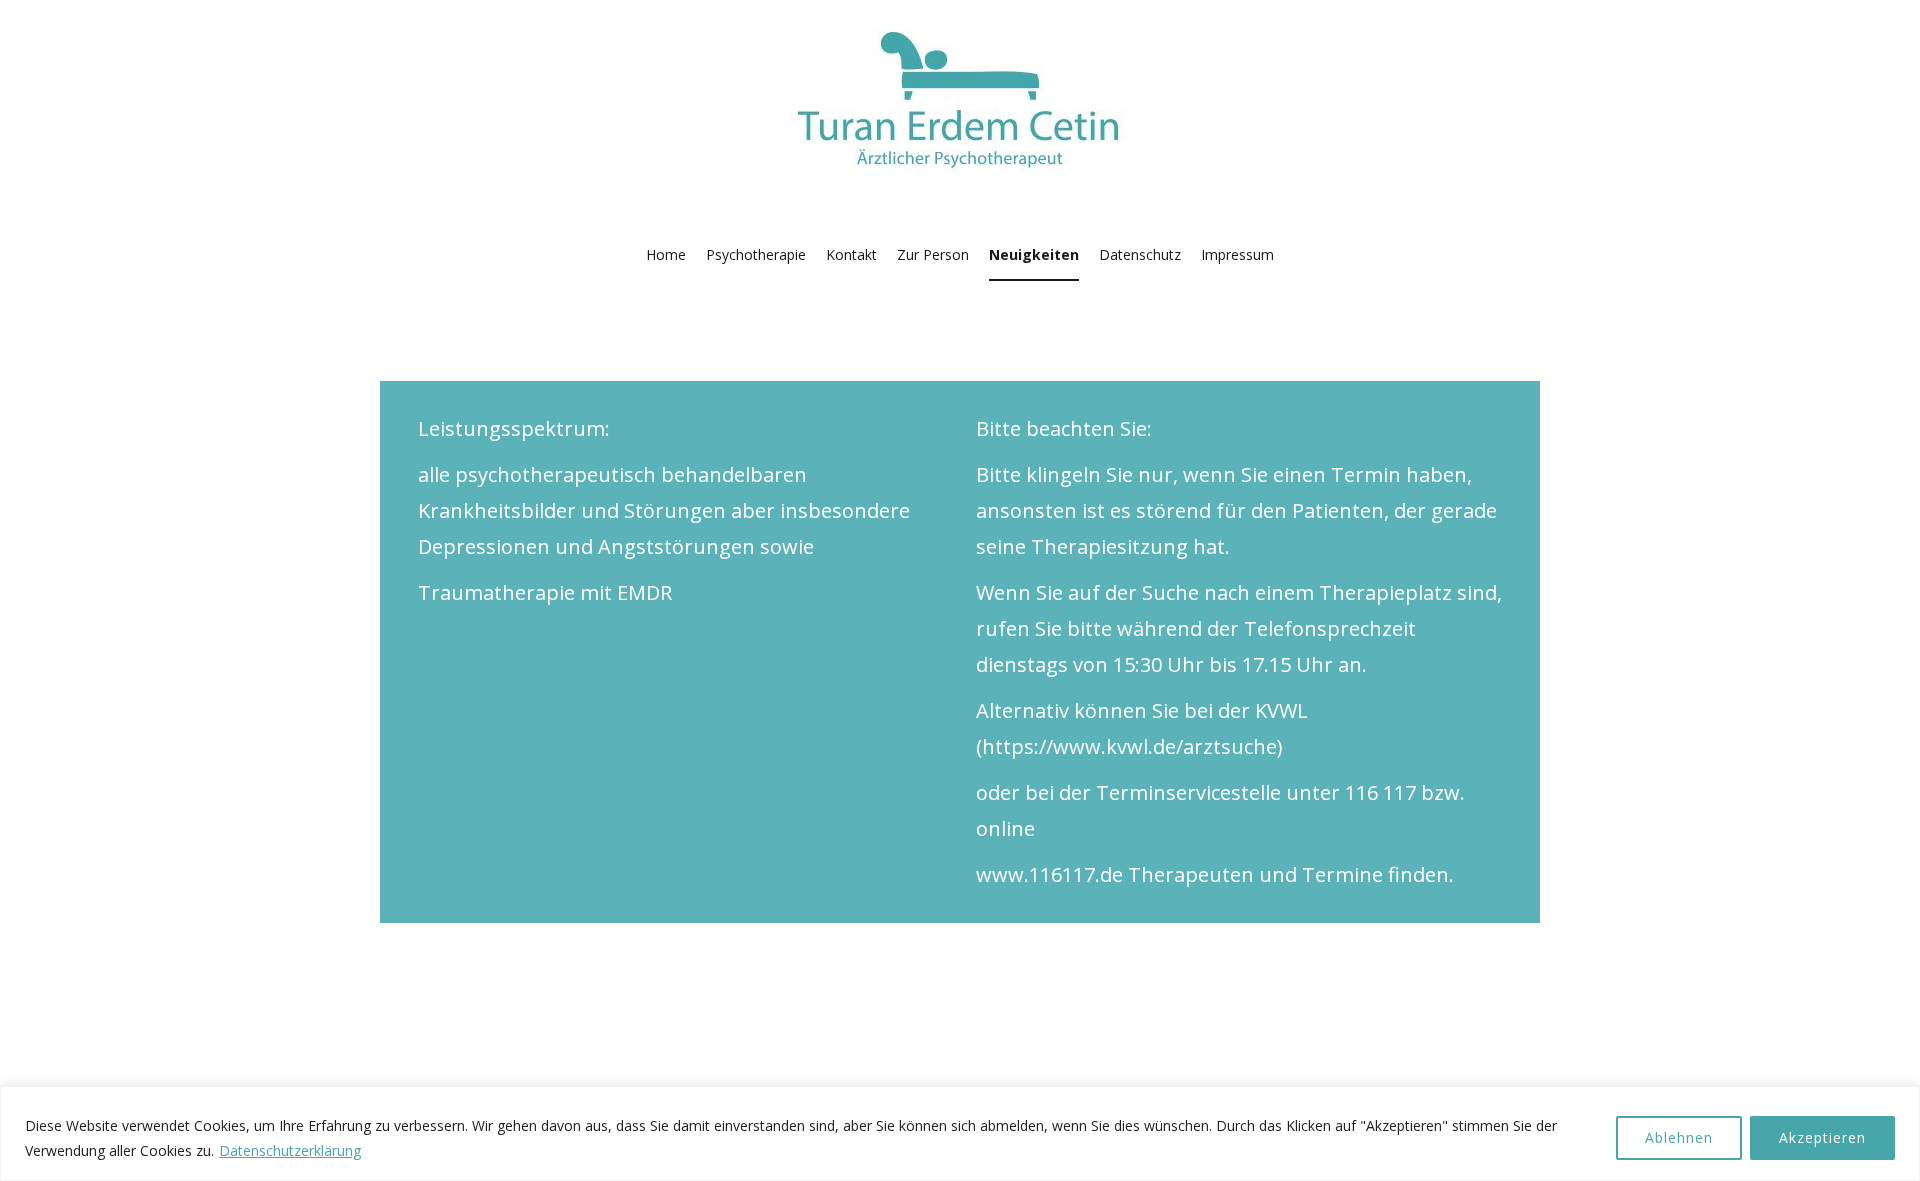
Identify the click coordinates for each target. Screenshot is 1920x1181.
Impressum (1237, 254)
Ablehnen (1679, 1137)
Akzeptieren (1822, 1137)
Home (666, 254)
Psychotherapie (756, 254)
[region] (960, 1133)
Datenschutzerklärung (290, 1150)
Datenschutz (1140, 254)
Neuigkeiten (1034, 254)
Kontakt (851, 254)
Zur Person (933, 254)
